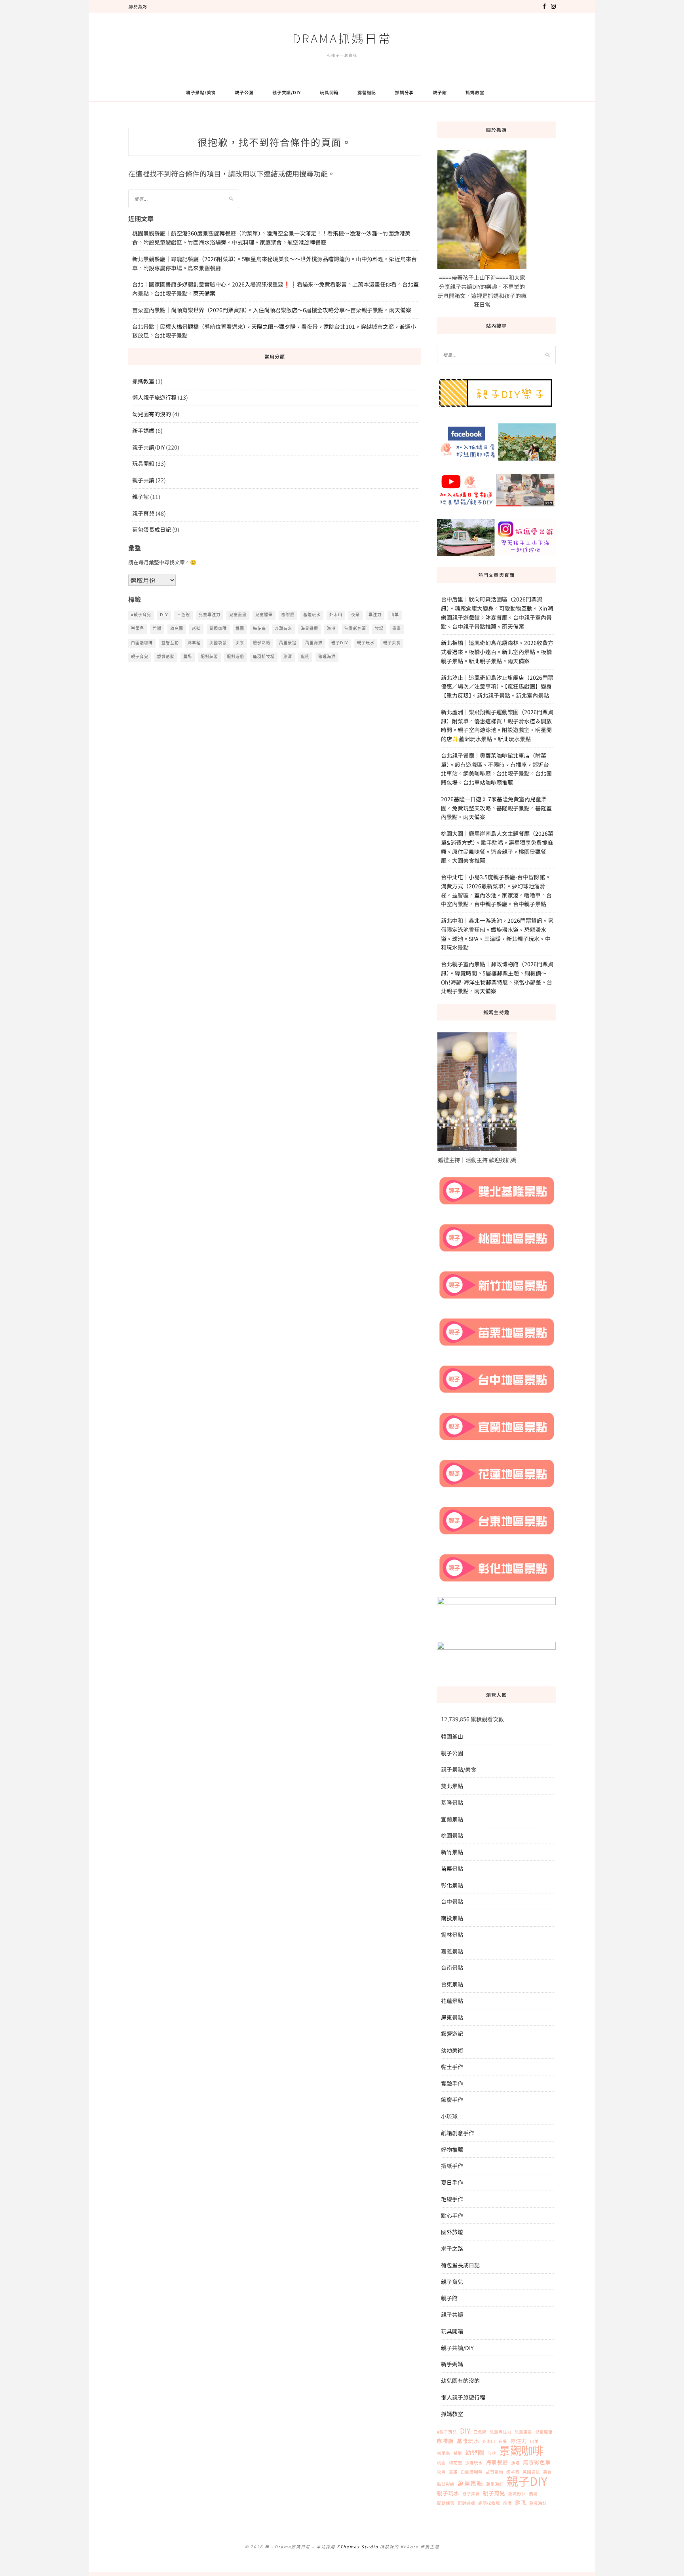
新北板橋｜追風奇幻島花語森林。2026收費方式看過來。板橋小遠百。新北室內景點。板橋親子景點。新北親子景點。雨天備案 (497, 652)
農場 (188, 657)
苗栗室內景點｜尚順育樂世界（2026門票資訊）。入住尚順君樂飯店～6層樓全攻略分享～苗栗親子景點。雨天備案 (272, 310)
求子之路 (452, 2248)
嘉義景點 (452, 1951)
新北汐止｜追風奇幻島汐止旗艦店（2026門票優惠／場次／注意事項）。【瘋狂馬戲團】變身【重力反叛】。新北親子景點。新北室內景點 (497, 687)
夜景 (355, 615)
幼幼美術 (452, 2050)
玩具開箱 (329, 92)
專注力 (375, 615)
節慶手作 (452, 2100)
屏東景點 (452, 2017)
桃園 (240, 629)
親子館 (440, 92)
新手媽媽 (143, 431)
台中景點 (452, 1901)
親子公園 (244, 92)
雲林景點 (452, 1935)
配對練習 (209, 657)
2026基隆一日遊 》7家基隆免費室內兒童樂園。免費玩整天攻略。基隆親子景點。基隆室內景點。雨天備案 (496, 808)
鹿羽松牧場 (264, 657)
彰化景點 (452, 1885)
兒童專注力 (210, 615)
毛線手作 (452, 2199)
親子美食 (392, 643)
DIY (164, 615)
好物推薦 (452, 2149)
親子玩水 (366, 643)
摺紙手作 (452, 2166)
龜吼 (305, 657)
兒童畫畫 (238, 615)
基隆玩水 (312, 615)
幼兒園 (177, 629)
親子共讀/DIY (287, 92)
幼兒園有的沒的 (152, 414)
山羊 (395, 615)
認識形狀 (166, 657)
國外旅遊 (452, 2232)
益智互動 (170, 643)
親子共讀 (143, 480)
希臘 (157, 629)
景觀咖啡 (218, 629)
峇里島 (138, 629)
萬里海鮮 (314, 643)
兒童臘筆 (264, 615)
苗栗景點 (452, 1868)
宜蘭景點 (452, 1819)
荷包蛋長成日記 (152, 529)
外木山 (336, 615)
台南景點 (452, 1967)
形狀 (196, 629)
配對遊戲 (236, 657)
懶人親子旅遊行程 (154, 397)
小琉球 (449, 2116)
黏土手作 (452, 2067)
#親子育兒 (141, 615)
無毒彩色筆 (355, 629)
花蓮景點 (452, 2001)
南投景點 (452, 1918)
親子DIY (340, 643)
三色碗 (183, 615)
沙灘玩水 (283, 629)
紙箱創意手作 (458, 2133)
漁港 (331, 629)
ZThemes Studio (358, 2547)
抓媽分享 (404, 92)
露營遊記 (367, 92)
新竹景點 (452, 1852)
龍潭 (288, 657)
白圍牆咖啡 (142, 643)
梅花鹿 (259, 629)
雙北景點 (452, 1786)
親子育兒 (143, 513)
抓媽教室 (475, 92)
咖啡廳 (288, 615)
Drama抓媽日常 (342, 38)
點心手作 (452, 2216)
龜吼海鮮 (327, 657)
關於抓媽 (138, 6)
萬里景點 (288, 643)
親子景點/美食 (201, 92)
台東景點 (452, 1984)
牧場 (379, 629)
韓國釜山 (452, 1736)
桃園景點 (452, 1835)
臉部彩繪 (262, 643)
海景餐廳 (310, 629)
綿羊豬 (194, 643)
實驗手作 (452, 2083)
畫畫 (397, 629)
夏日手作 (452, 2182)
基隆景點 (452, 1802)
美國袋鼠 (218, 643)
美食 (240, 643)
